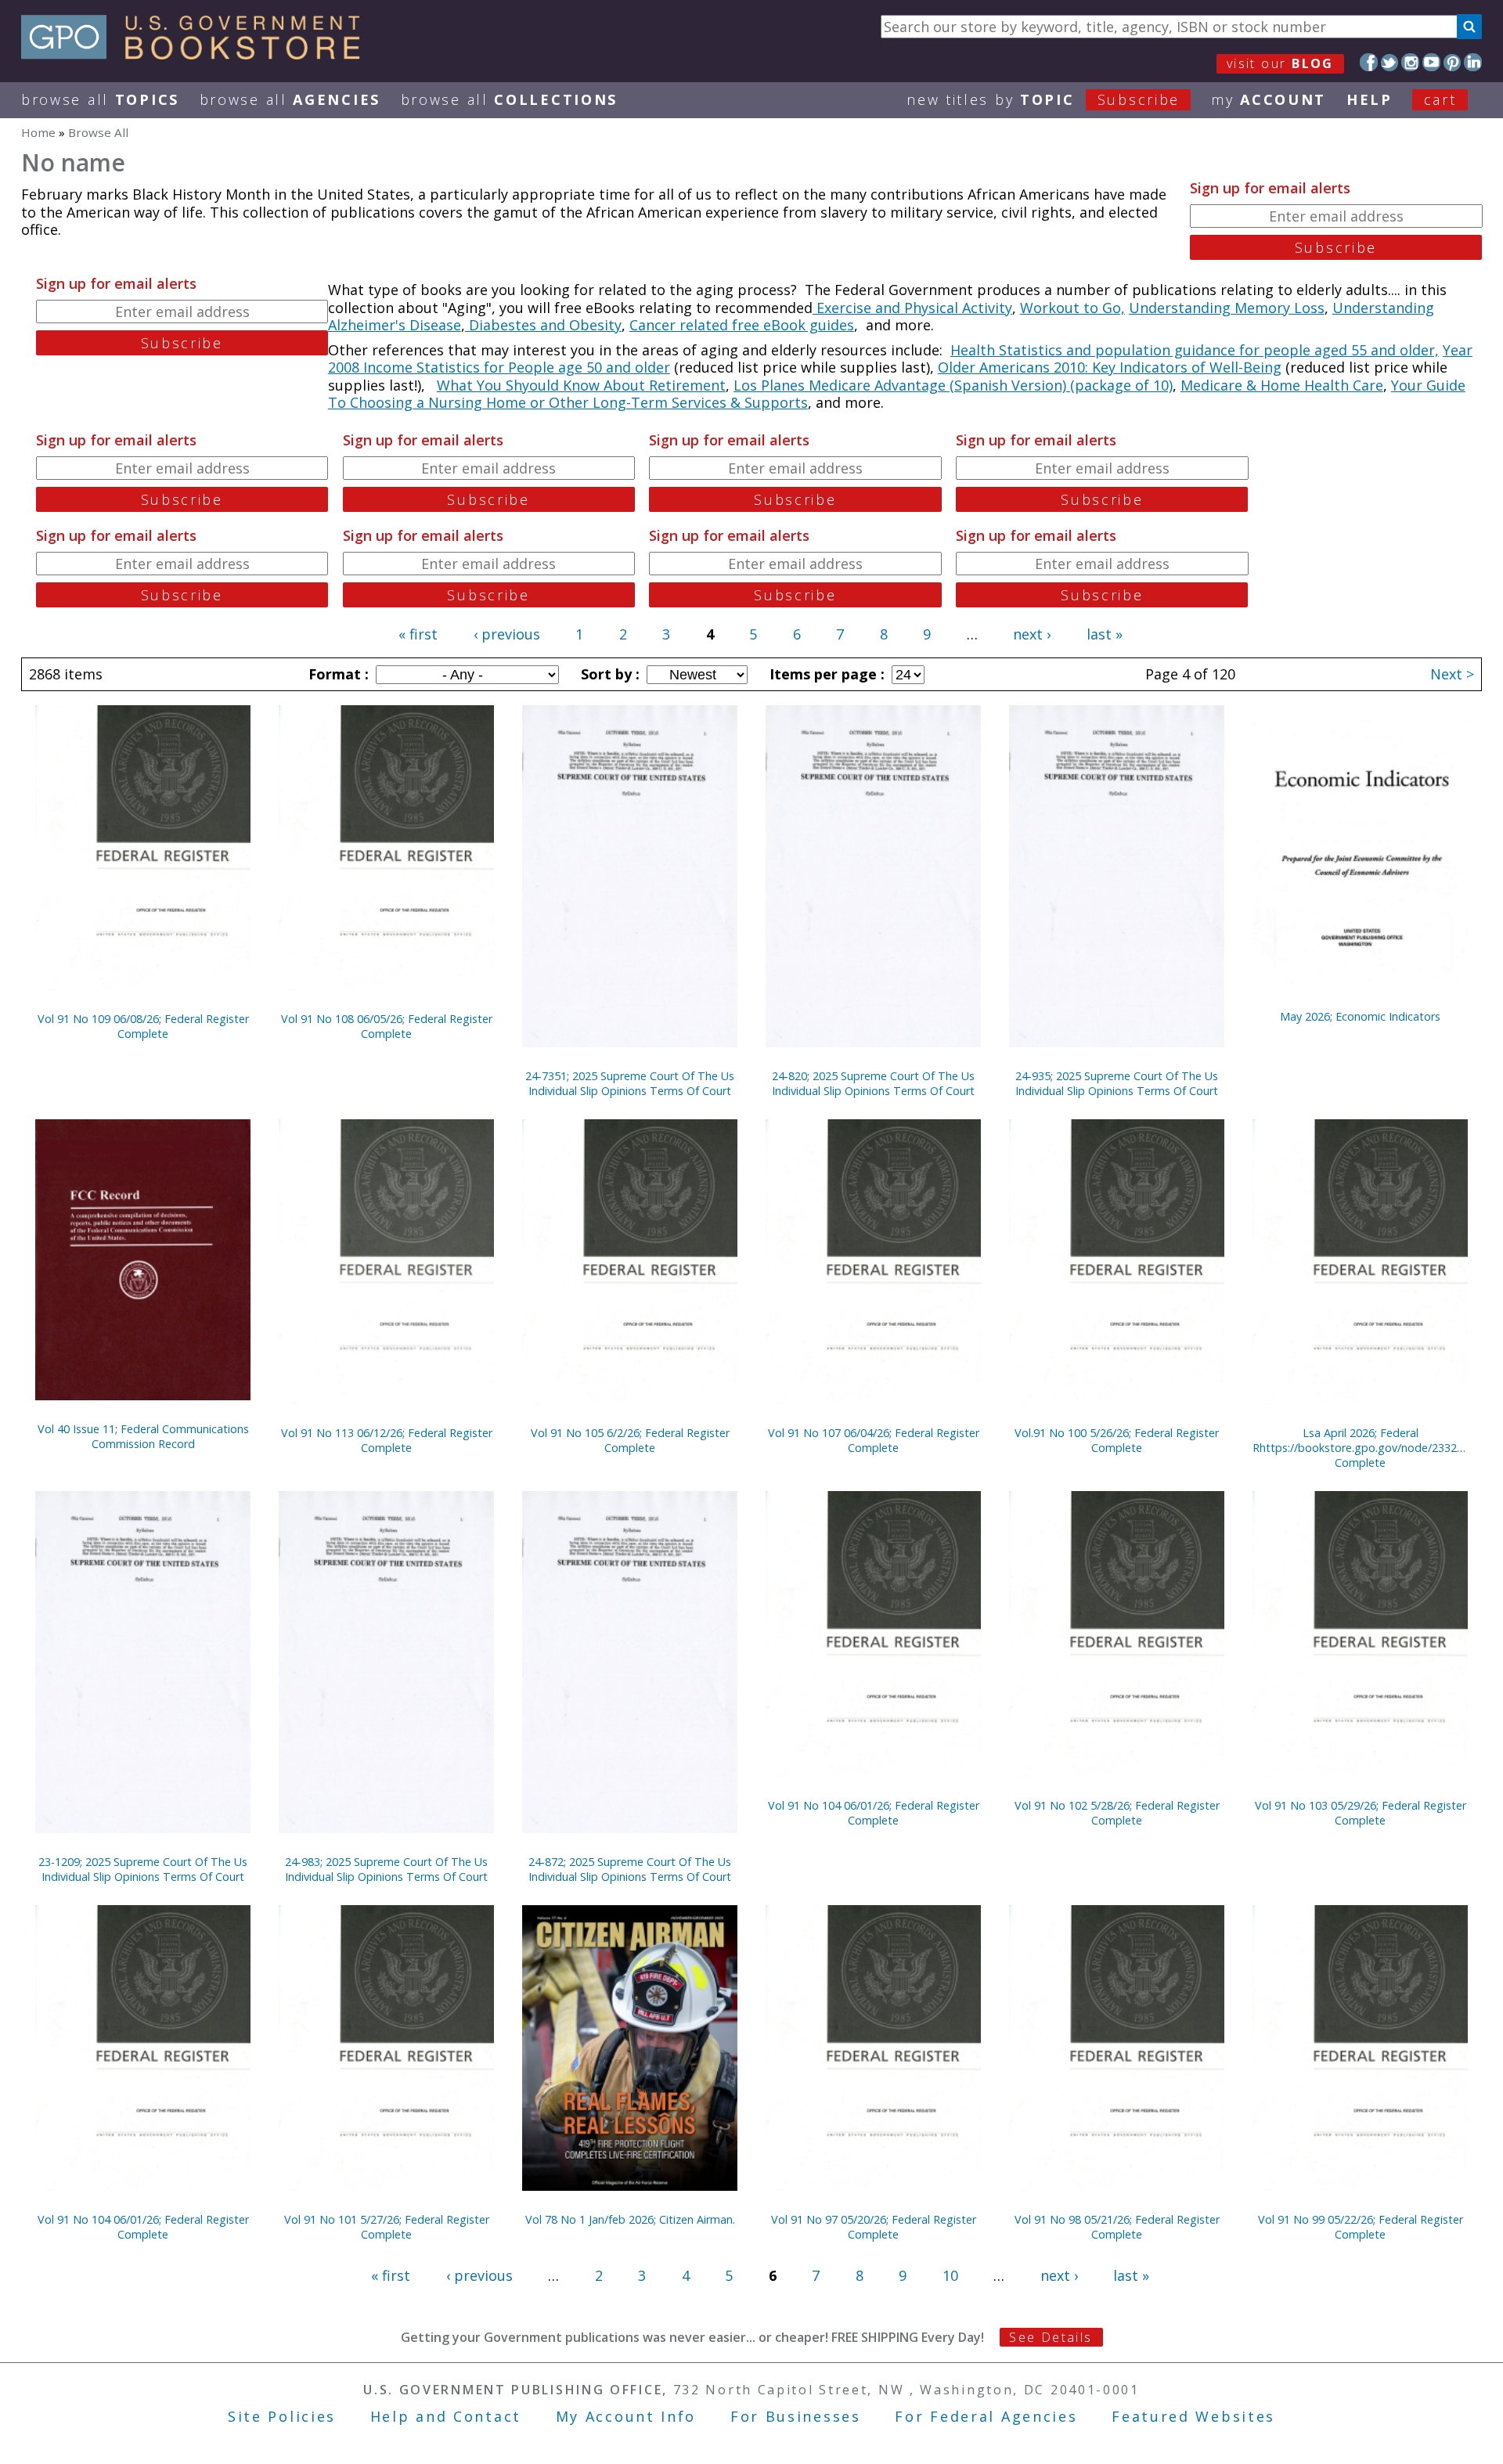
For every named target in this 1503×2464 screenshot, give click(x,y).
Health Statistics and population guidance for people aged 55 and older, (1195, 350)
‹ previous (507, 634)
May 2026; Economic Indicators (1360, 1016)
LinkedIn (1473, 62)
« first (418, 634)
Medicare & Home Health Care (1282, 385)
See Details (1051, 2337)
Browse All (100, 99)
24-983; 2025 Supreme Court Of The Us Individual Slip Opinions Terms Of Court (386, 1869)
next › (1032, 634)
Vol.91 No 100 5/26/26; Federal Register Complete (1117, 1440)
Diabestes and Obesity (543, 325)
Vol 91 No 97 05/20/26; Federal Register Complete (874, 2227)
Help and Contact (446, 2416)
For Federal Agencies (986, 2416)
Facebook (1369, 62)
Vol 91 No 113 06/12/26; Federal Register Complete (387, 1440)
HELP (1370, 99)
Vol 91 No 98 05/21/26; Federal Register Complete (1117, 2227)
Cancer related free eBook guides (742, 325)
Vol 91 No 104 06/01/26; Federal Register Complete (874, 1813)
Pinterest (1453, 62)
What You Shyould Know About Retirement (581, 385)
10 (950, 2275)
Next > (1452, 674)
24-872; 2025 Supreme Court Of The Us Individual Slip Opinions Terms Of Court (630, 1869)
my (1269, 99)
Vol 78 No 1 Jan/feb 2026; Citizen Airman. (630, 2219)
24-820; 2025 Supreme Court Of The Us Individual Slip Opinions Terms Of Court (873, 1083)
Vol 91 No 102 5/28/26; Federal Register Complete (1117, 1813)
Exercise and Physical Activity (912, 308)
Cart (1440, 99)
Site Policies (282, 2416)
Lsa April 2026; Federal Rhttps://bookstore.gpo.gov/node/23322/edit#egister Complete (1360, 1448)
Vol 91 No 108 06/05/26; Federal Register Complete (387, 1026)
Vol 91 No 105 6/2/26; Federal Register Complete (630, 1440)
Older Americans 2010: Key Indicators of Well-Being (1110, 367)
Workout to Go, (1072, 308)
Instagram (1410, 62)
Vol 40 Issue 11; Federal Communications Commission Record (143, 1436)
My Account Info (626, 2416)
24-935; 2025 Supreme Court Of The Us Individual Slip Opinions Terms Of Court (1117, 1083)
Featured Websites (1193, 2416)
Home (38, 132)
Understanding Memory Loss (1227, 308)
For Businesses (796, 2416)
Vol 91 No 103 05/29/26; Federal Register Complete (1361, 1813)
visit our (1280, 63)
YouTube (1431, 62)
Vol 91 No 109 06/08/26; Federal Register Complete (143, 1026)
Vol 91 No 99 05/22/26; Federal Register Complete (1361, 2227)
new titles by (1043, 99)
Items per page (825, 674)
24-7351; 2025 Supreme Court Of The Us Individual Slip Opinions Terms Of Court (630, 1083)
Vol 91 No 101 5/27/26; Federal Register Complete (387, 2227)
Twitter (1390, 62)
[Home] (198, 54)
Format (337, 674)
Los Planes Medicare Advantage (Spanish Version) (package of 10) (953, 385)
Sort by (608, 674)
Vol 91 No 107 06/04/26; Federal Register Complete (874, 1440)
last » (1105, 634)
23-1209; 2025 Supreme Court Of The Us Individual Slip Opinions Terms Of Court (143, 1869)
